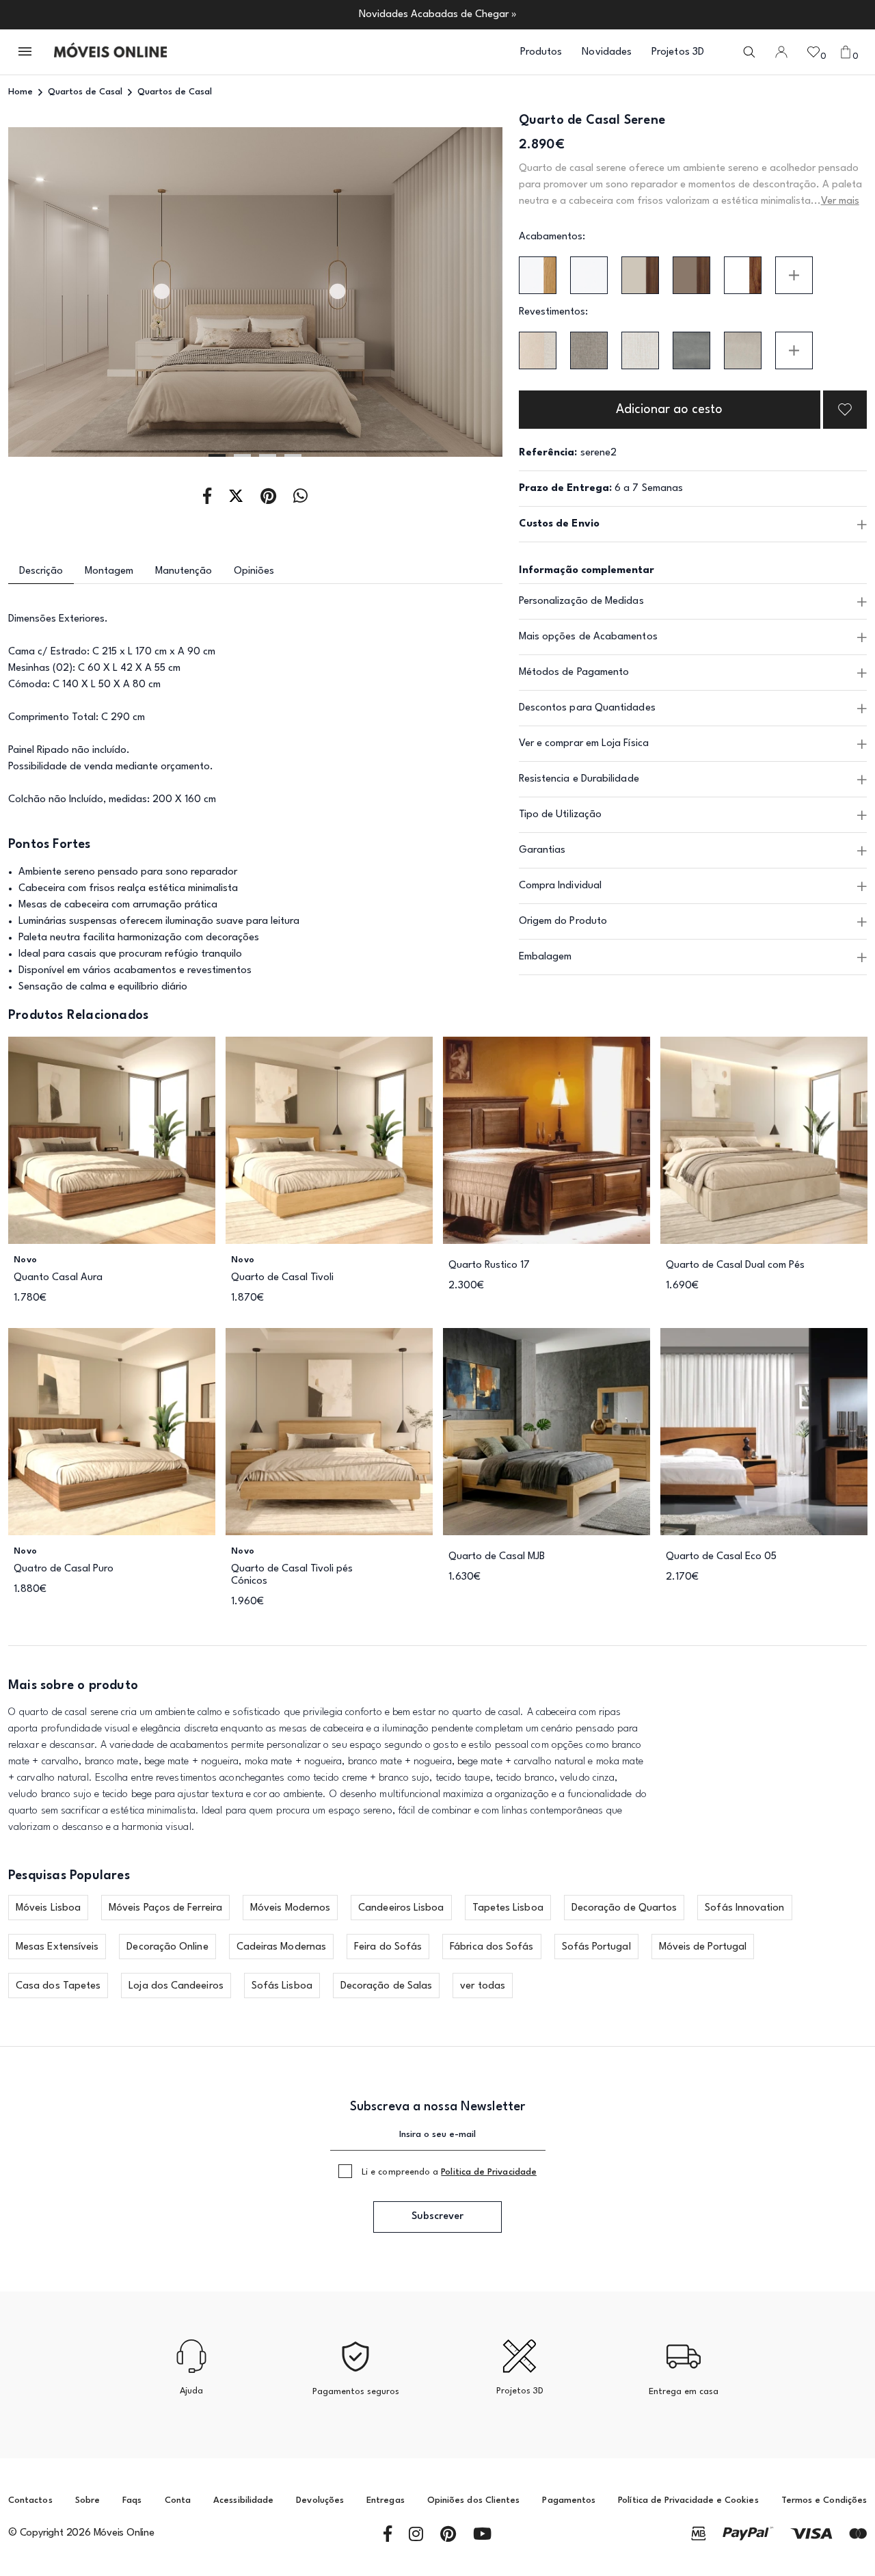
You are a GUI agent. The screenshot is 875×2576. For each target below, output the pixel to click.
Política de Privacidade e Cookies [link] (688, 2500)
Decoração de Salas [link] (386, 1986)
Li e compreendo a (449, 2172)
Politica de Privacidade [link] (489, 2172)
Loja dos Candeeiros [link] (176, 1986)
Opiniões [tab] (254, 571)
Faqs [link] (132, 2500)
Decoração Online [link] (167, 1947)
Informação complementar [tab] (587, 571)
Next (453, 293)
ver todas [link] (483, 1986)
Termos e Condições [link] (824, 2500)
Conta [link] (178, 2500)
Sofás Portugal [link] (596, 1947)
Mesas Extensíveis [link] (57, 1947)
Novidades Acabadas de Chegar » (438, 15)
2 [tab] (242, 455)
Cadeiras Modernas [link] (281, 1947)
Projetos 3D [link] (678, 52)
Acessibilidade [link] (243, 2500)
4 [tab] (293, 455)
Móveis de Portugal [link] (703, 1947)
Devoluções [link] (320, 2500)
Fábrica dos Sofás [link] (492, 1947)
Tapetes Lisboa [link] (508, 1908)
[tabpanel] (255, 292)
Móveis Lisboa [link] (48, 1908)
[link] (110, 52)
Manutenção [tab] (184, 571)
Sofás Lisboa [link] (282, 1986)
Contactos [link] (30, 2500)
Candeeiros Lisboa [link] (401, 1908)
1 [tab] (217, 455)
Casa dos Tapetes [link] (58, 1986)
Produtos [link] (541, 52)
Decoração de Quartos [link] (624, 1908)
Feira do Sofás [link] (388, 1947)
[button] (26, 52)
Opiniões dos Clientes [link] (473, 2500)
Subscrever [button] (437, 2217)
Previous (58, 293)
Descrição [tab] (41, 571)
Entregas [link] (386, 2500)
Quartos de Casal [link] (85, 92)
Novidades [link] (607, 52)
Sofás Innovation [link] (744, 1908)
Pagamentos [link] (569, 2500)
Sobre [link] (87, 2500)
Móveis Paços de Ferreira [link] (165, 1908)
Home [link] (21, 92)
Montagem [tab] (109, 571)
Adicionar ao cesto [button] (669, 410)
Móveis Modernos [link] (290, 1908)
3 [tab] (268, 455)
